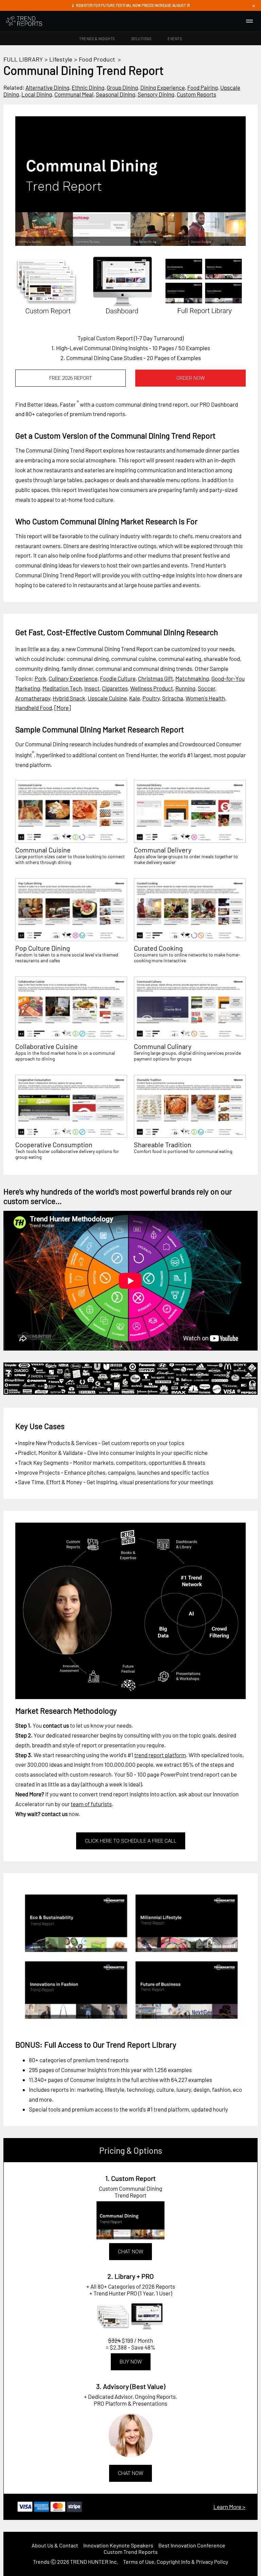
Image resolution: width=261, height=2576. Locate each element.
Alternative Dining (47, 87)
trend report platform (160, 1755)
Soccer (206, 688)
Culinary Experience (73, 678)
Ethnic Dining (88, 87)
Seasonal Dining (116, 94)
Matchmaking (192, 678)
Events (175, 39)
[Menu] (249, 21)
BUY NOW (131, 2362)
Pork (40, 678)
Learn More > (229, 2507)
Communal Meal (74, 94)
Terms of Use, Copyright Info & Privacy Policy (176, 2562)
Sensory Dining (156, 94)
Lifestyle (61, 59)
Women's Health (205, 698)
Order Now (190, 378)
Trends (41, 2562)
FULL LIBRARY (23, 59)
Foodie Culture (118, 678)
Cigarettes (115, 688)
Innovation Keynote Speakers (118, 2545)
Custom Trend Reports (131, 2552)
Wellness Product (152, 688)
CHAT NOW (130, 2252)
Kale (135, 698)
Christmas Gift (155, 678)
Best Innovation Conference (192, 2545)
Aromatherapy (33, 698)
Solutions (141, 39)
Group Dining (122, 87)
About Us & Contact (55, 2545)
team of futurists (91, 1804)
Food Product (97, 59)
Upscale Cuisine (107, 698)
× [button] (254, 5)
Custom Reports (196, 94)
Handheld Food (34, 708)
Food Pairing (203, 87)
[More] (63, 708)
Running (185, 688)
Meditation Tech (62, 688)
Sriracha (173, 698)
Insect (92, 688)
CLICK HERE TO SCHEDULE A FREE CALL (131, 1841)
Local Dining (37, 94)
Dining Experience (163, 87)
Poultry (151, 698)
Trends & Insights (97, 39)
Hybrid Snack (69, 698)
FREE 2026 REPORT (71, 378)
